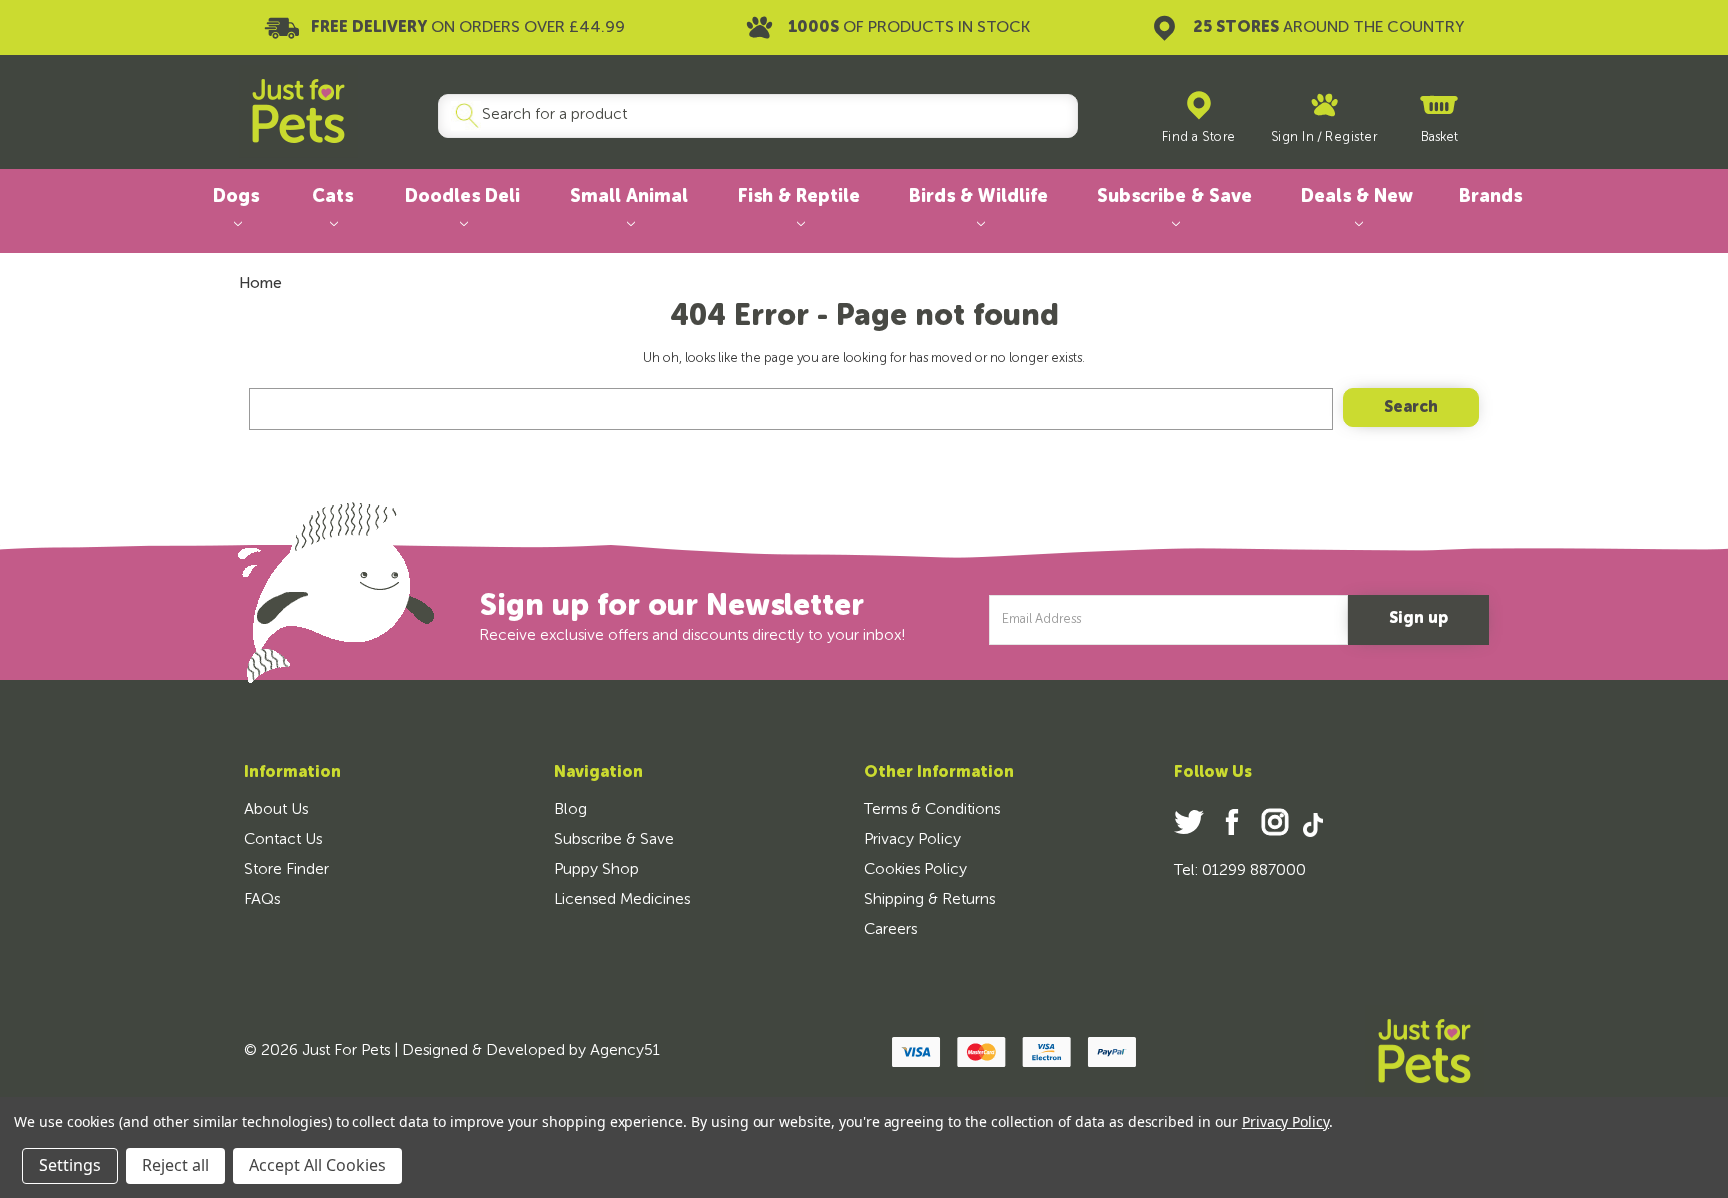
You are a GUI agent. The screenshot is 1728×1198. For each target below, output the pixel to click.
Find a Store (1199, 137)
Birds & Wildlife (978, 197)
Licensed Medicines (622, 900)
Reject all (175, 1165)
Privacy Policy (912, 840)
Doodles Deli (462, 197)
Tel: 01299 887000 (1240, 871)
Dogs (236, 197)
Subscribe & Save (1174, 197)
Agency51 (625, 1051)
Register (1351, 137)
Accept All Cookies (317, 1165)
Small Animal (629, 197)
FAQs (262, 900)
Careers (890, 930)
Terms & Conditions (932, 810)
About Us (276, 810)
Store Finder (286, 870)
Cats (332, 197)
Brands (1490, 197)
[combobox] (750, 116)
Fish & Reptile (799, 197)
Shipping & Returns (929, 900)
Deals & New (1357, 197)
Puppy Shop (596, 870)
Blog (570, 810)
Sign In (1293, 137)
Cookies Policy (915, 870)
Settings (70, 1165)
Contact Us (283, 840)
